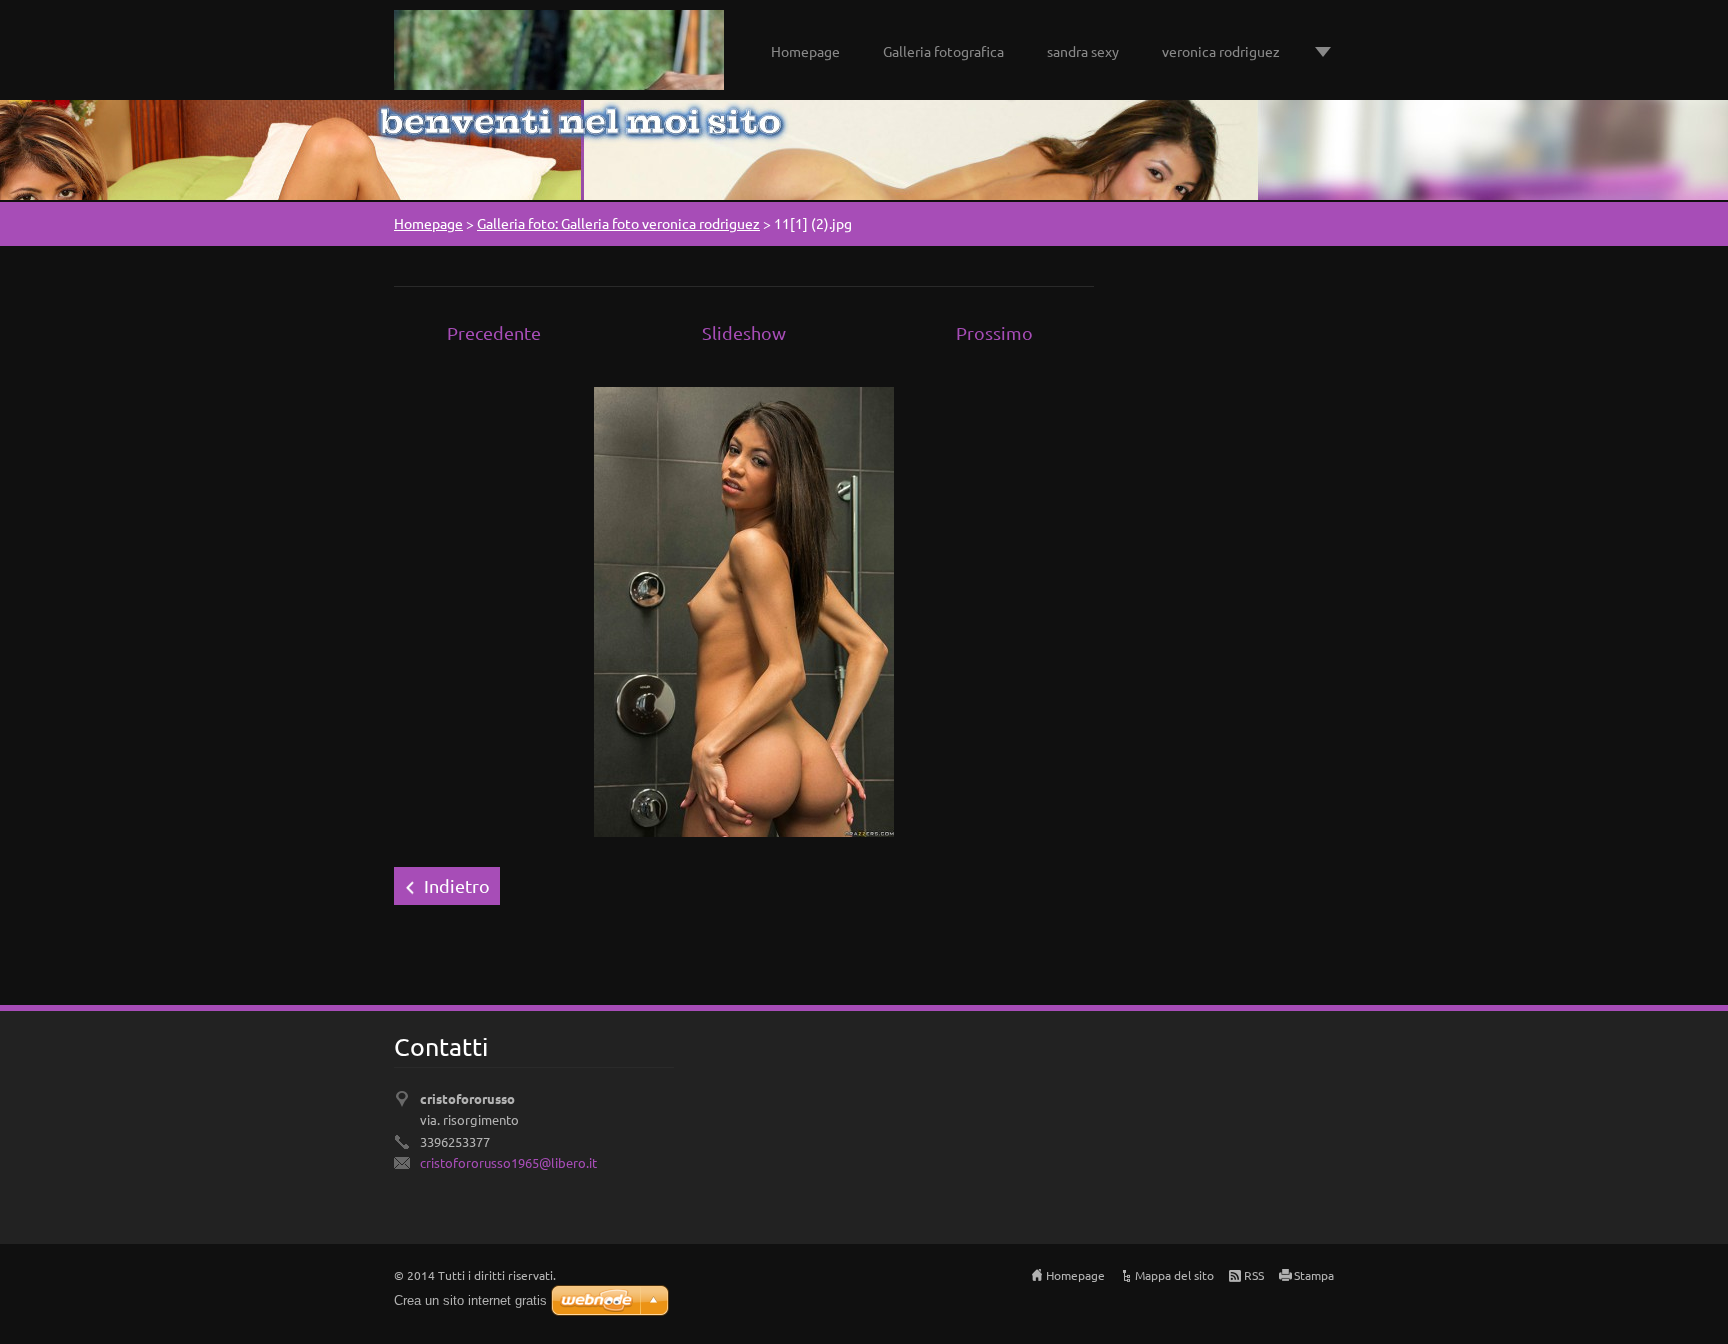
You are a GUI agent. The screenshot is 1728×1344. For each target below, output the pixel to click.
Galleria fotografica (943, 51)
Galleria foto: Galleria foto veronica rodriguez (618, 223)
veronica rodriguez (1221, 51)
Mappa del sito (1174, 1275)
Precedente (494, 332)
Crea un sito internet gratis (470, 1300)
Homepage (805, 51)
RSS (1254, 1275)
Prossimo (994, 332)
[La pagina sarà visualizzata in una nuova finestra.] (744, 609)
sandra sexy (1083, 51)
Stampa (1314, 1275)
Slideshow (744, 332)
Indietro (457, 885)
